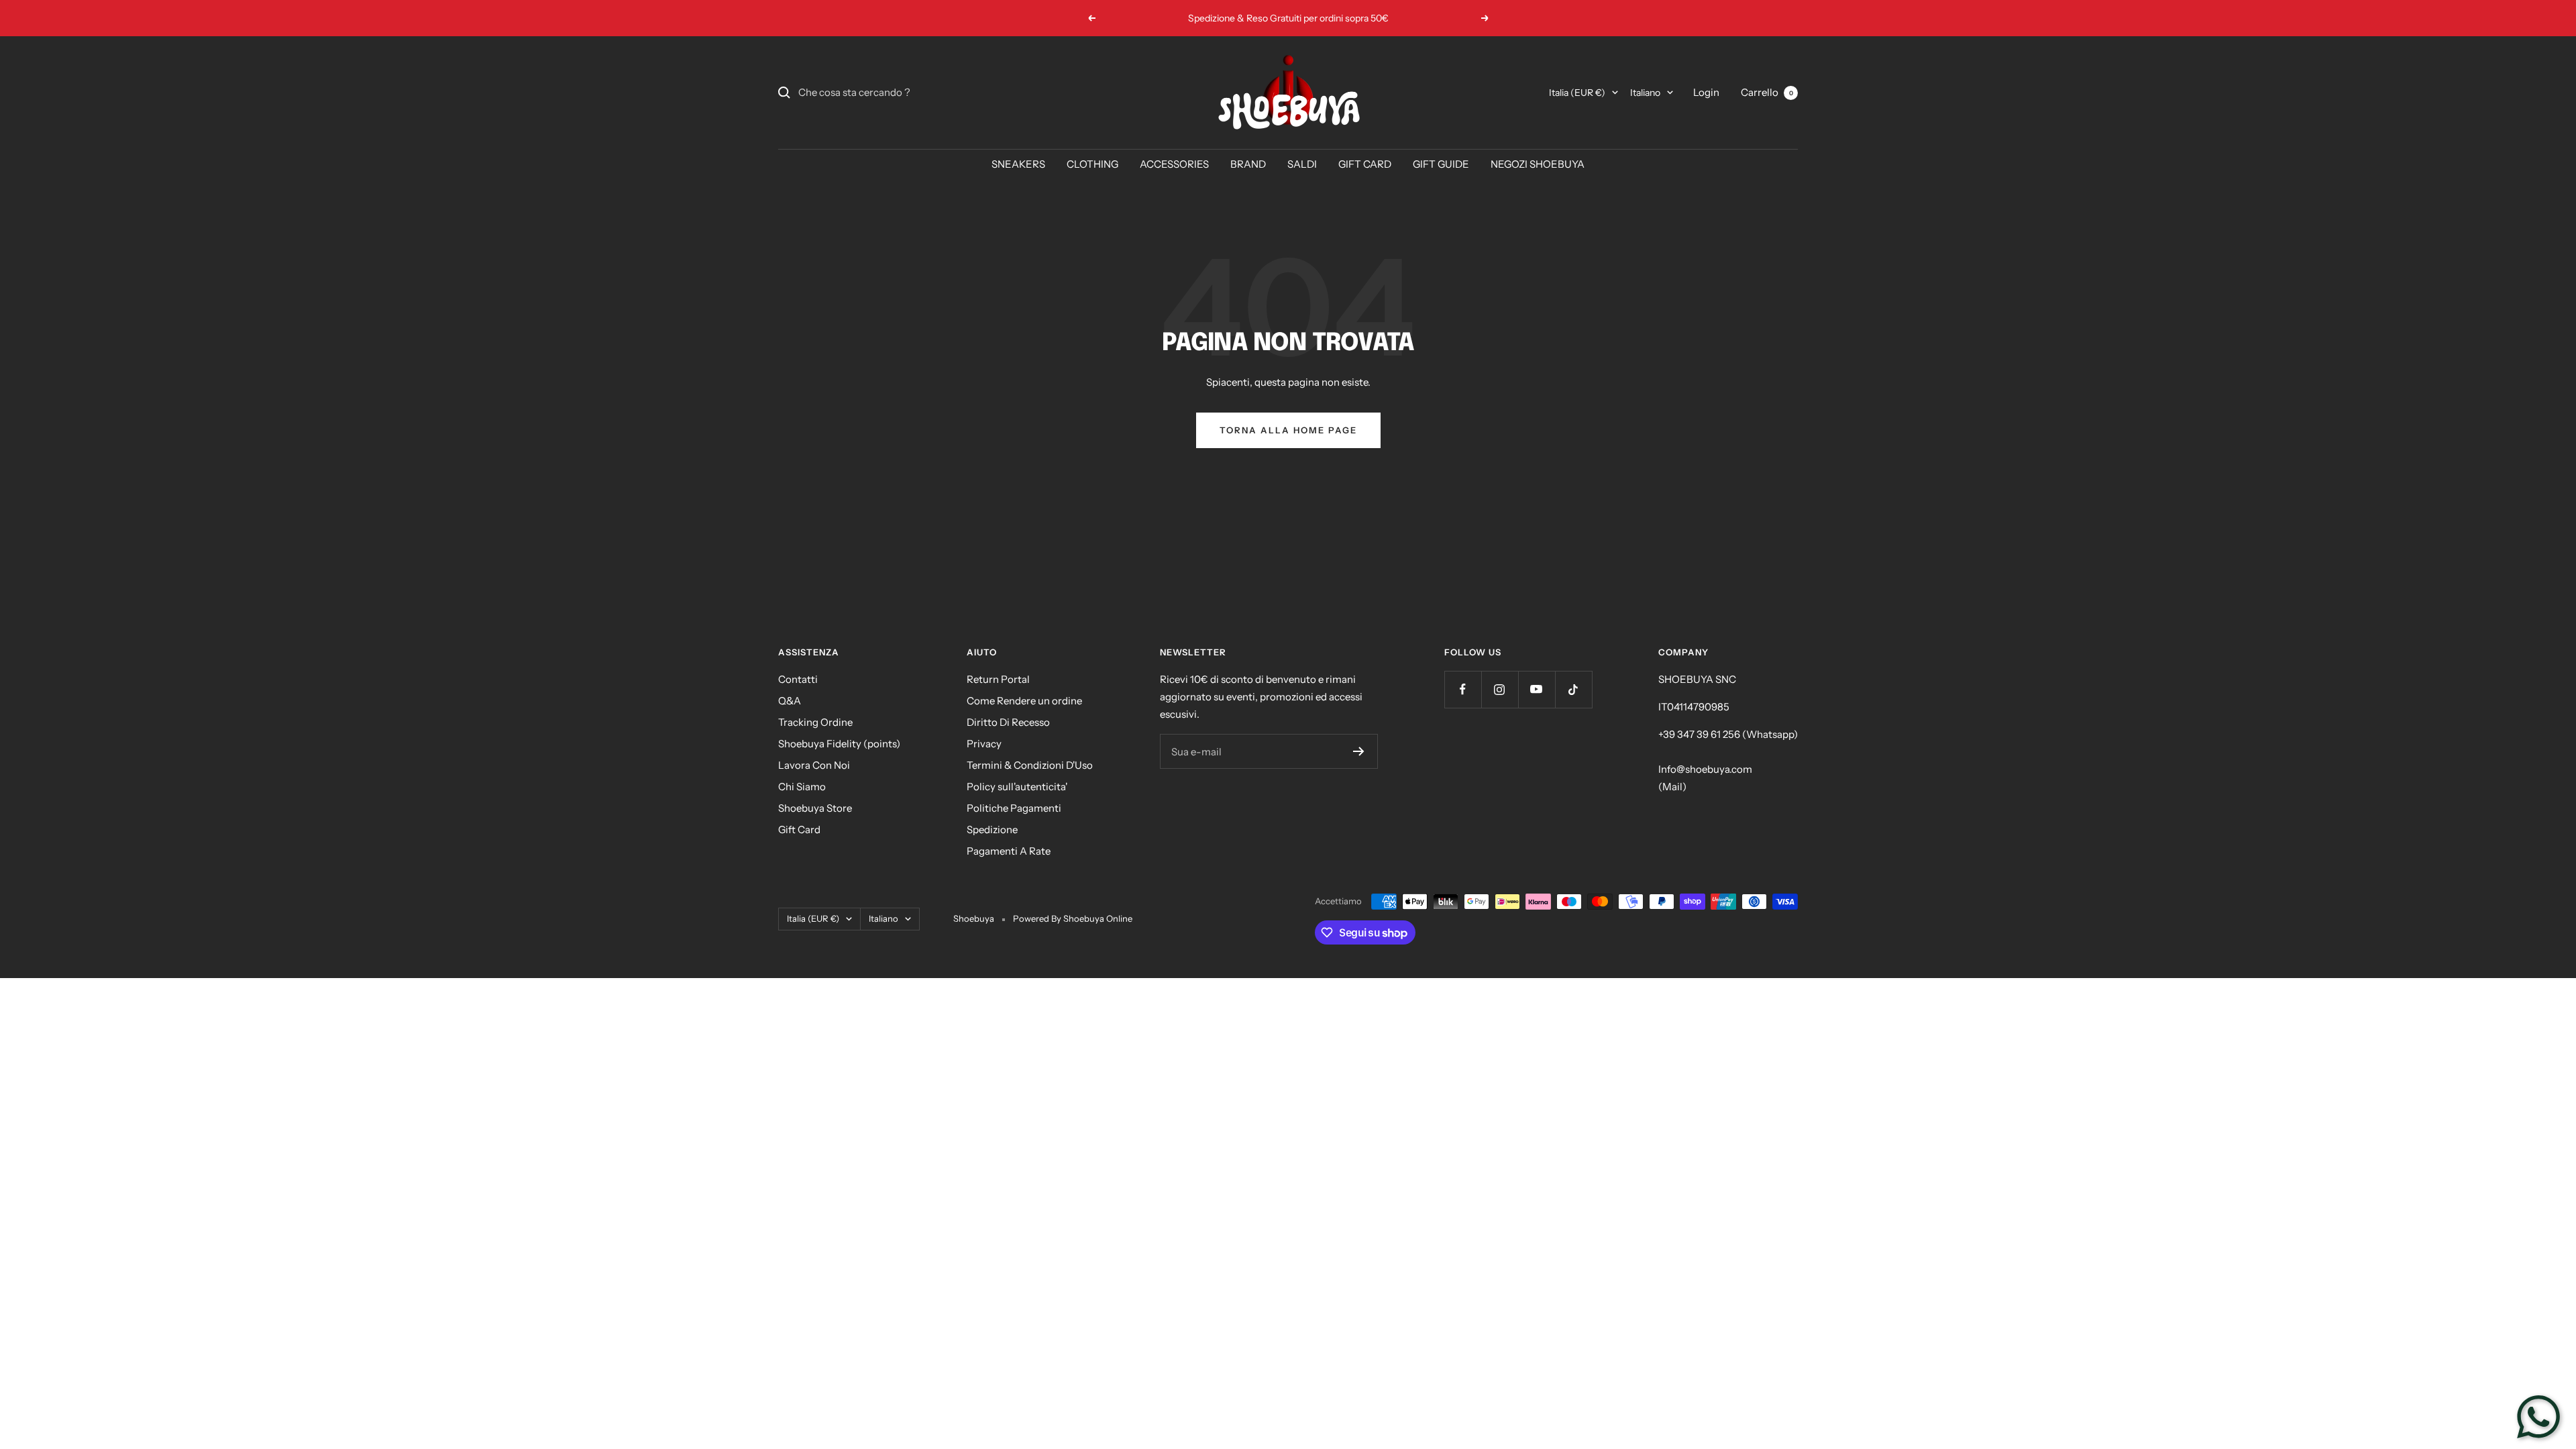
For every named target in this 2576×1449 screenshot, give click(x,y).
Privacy (984, 744)
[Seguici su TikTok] (1573, 689)
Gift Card (799, 829)
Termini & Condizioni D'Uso (1030, 765)
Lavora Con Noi (814, 765)
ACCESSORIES (1174, 164)
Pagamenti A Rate (1009, 851)
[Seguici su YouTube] (1537, 689)
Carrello (1767, 92)
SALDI (1302, 164)
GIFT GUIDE (1441, 164)
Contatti (798, 679)
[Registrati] (1359, 751)
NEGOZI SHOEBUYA (1538, 164)
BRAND (1248, 164)
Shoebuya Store (815, 808)
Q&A (790, 701)
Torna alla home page (1288, 430)
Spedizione (992, 829)
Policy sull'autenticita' (1017, 787)
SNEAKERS (1018, 164)
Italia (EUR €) (1577, 93)
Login (1706, 92)
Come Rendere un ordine (1024, 701)
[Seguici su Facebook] (1463, 689)
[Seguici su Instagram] (1500, 689)
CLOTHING (1092, 164)
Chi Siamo (802, 787)
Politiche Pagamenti (1014, 808)
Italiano (1645, 93)
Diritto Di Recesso (1008, 722)
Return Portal (998, 679)
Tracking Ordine (815, 722)
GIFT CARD (1365, 164)
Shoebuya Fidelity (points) (839, 744)
